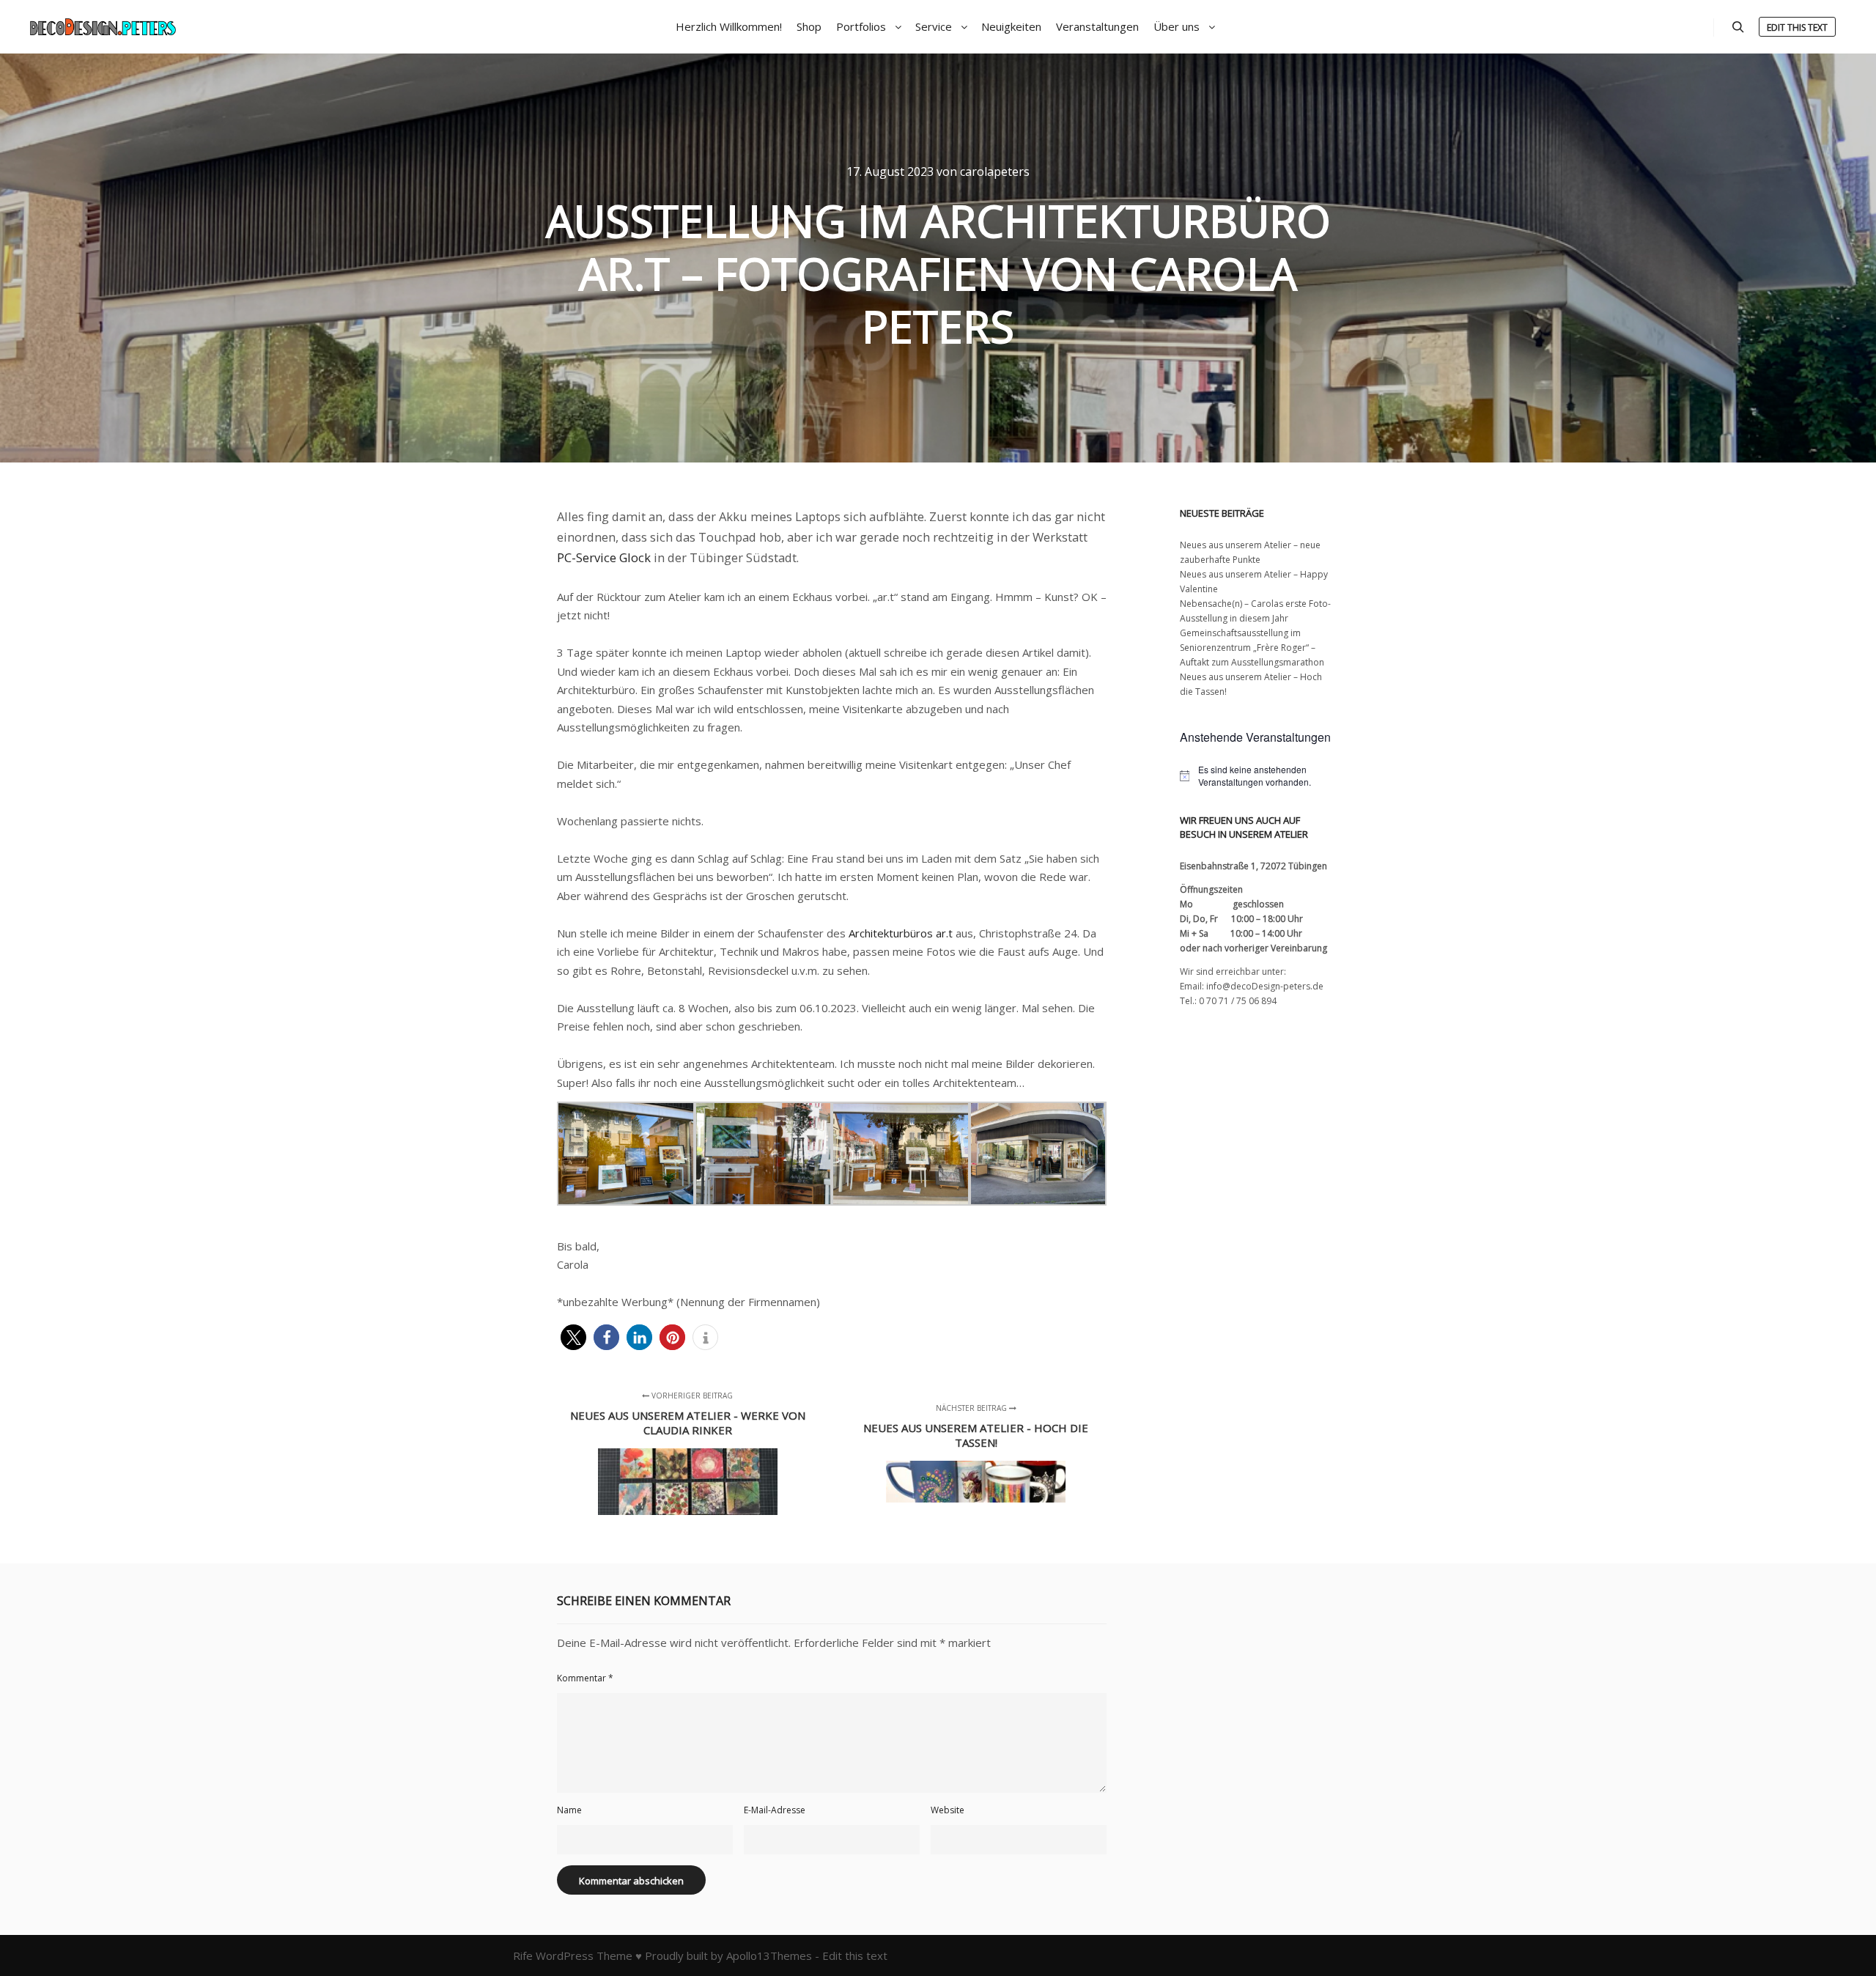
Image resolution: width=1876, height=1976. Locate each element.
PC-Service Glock (604, 557)
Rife (523, 1955)
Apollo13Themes (769, 1955)
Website (948, 1810)
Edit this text (1797, 27)
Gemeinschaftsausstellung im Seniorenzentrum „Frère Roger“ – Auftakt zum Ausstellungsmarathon (1252, 648)
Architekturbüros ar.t (901, 933)
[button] (573, 1337)
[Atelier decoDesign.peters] (103, 27)
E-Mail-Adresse (775, 1810)
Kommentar (585, 1678)
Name (569, 1810)
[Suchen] (1738, 27)
